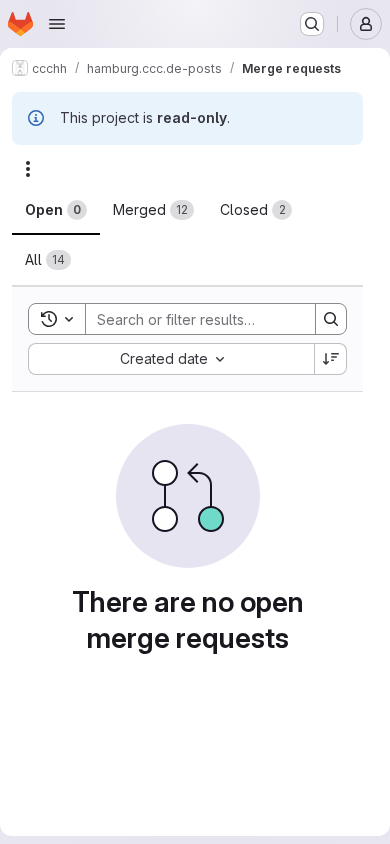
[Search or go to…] (312, 24)
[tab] (56, 210)
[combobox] (171, 359)
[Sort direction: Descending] (331, 359)
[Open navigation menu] (57, 24)
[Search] (331, 319)
